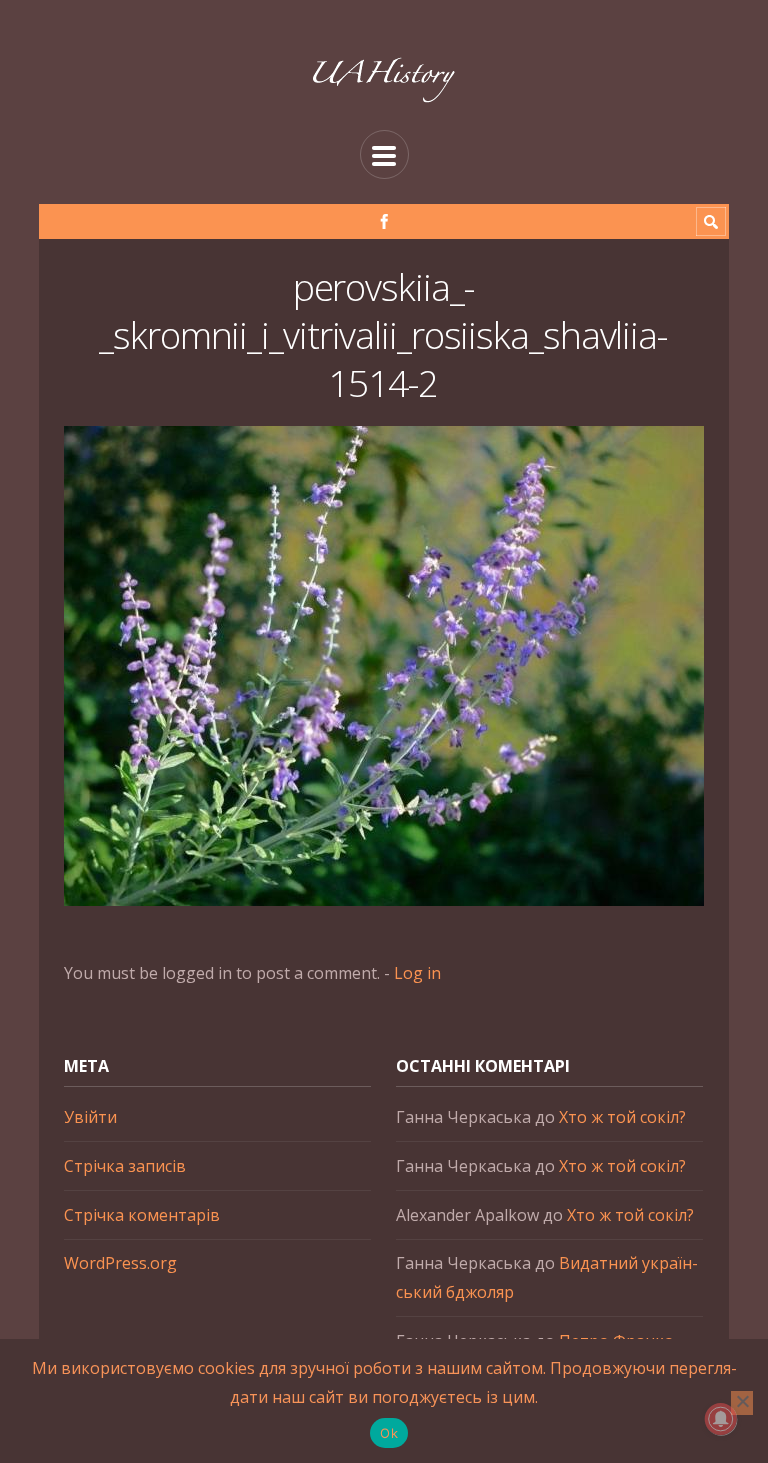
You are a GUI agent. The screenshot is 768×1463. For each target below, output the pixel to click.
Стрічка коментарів (142, 1215)
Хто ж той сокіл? (622, 1117)
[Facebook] (384, 221)
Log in (417, 973)
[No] (742, 1403)
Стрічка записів (125, 1166)
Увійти (90, 1117)
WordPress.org (120, 1263)
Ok (389, 1433)
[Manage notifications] (721, 1419)
